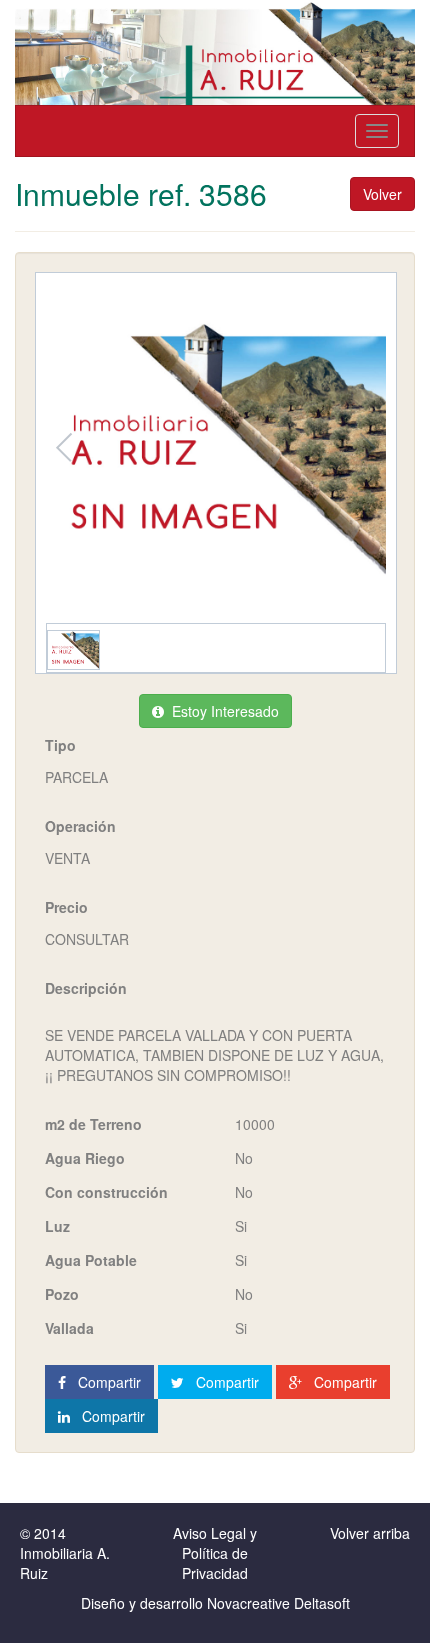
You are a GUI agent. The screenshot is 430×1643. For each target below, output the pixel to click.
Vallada (69, 1328)
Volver (382, 194)
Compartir (103, 1382)
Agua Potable (91, 1260)
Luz (57, 1226)
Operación (80, 826)
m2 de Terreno (93, 1124)
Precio (66, 907)
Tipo (60, 745)
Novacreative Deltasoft (278, 1603)
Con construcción (106, 1192)
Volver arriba (370, 1533)
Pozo (62, 1294)
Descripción (86, 988)
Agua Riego (85, 1158)
